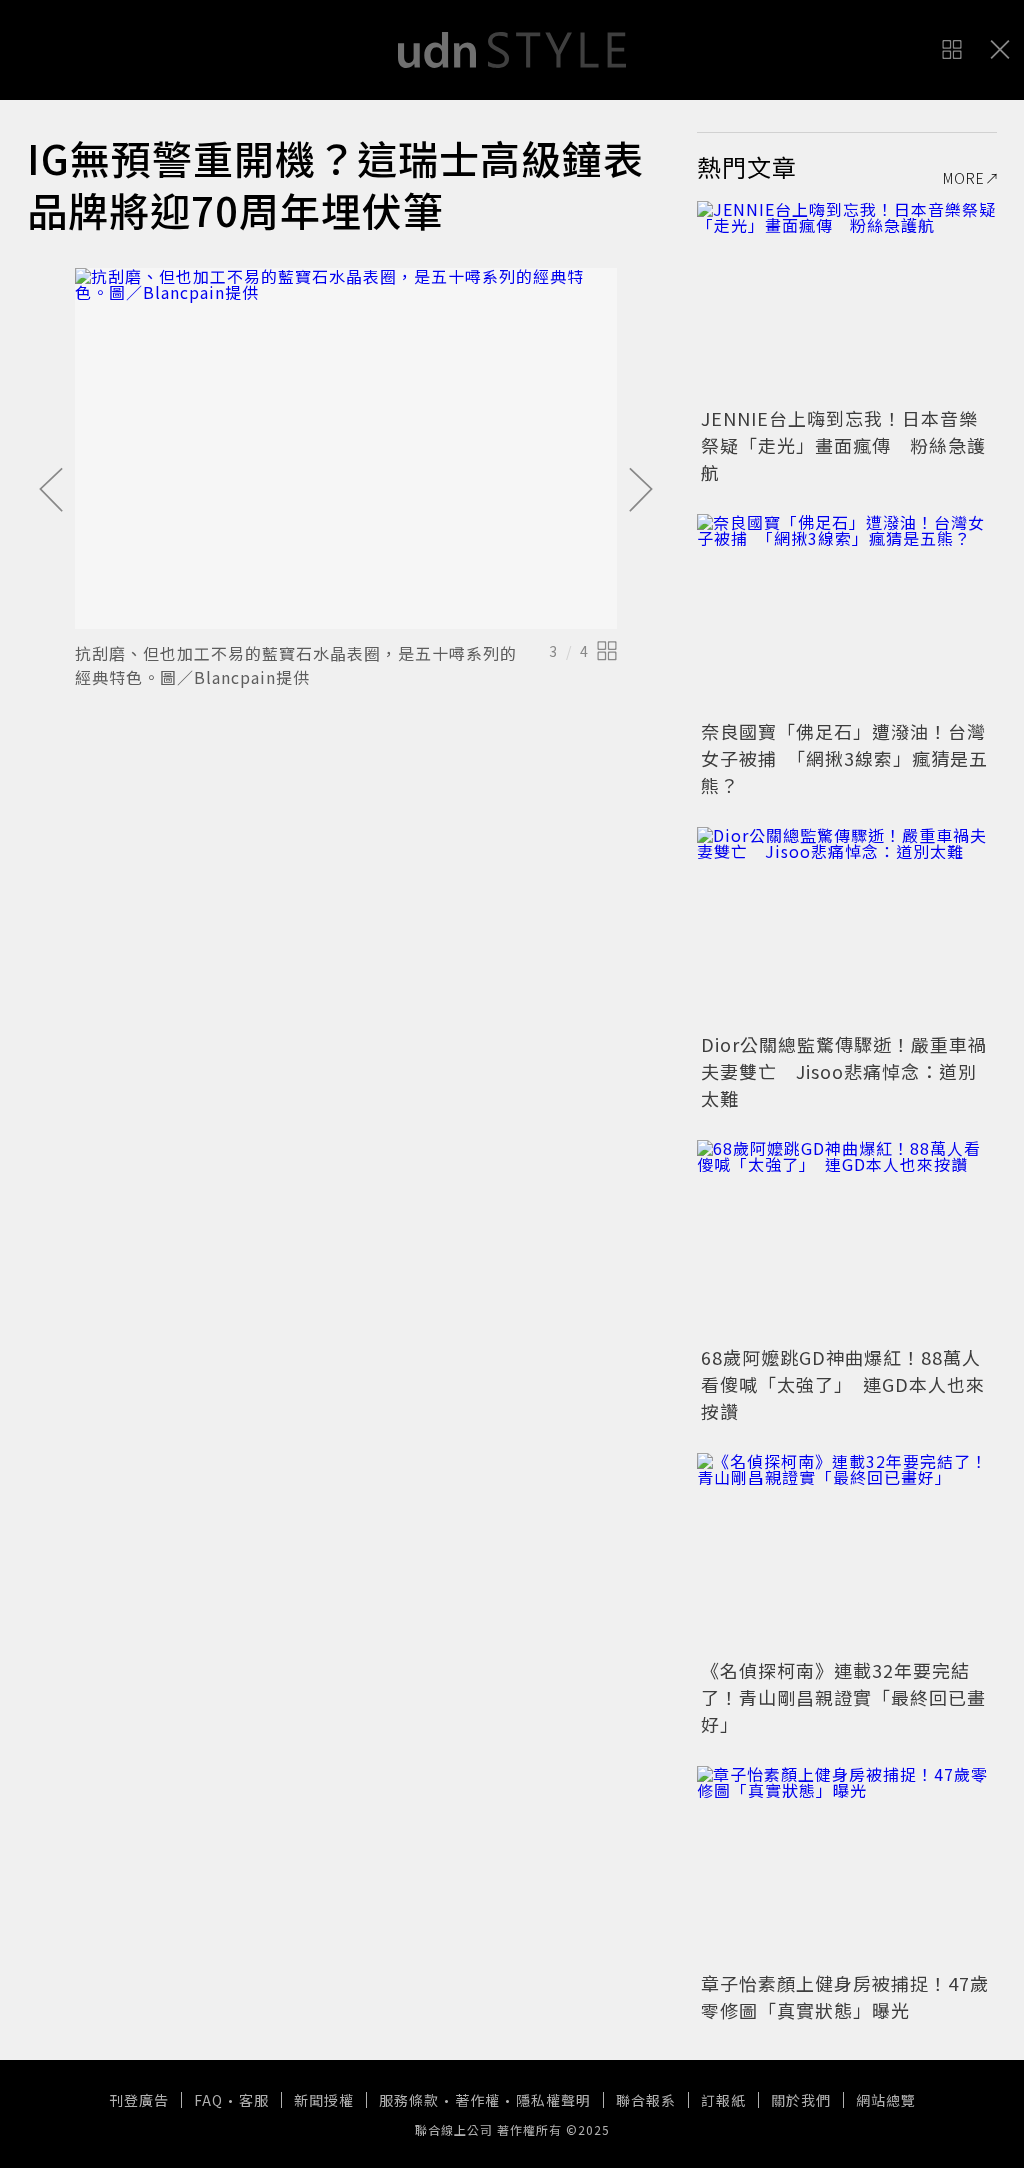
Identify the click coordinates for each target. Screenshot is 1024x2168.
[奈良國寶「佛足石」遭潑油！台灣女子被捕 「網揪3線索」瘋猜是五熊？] (847, 614)
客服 (254, 2100)
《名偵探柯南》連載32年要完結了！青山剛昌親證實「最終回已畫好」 (843, 1697)
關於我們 (801, 2100)
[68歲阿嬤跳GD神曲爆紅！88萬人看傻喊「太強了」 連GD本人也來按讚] (847, 1240)
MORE (964, 178)
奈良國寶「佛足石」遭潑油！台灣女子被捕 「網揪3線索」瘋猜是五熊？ (844, 758)
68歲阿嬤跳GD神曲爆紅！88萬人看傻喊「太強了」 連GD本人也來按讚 (843, 1384)
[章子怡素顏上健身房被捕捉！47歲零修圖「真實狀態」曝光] (847, 1866)
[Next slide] (641, 491)
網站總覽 (886, 2100)
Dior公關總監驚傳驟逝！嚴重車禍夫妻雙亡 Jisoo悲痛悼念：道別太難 (844, 1071)
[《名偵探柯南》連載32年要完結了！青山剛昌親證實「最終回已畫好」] (847, 1553)
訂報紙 (723, 2100)
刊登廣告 (139, 2100)
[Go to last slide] (51, 491)
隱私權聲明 (553, 2100)
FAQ (208, 2100)
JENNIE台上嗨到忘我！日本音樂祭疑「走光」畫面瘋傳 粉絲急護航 (843, 445)
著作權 (477, 2100)
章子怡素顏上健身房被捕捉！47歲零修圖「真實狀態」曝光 (845, 1996)
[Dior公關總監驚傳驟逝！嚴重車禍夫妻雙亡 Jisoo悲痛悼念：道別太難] (847, 927)
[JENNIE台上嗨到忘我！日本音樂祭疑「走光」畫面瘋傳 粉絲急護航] (847, 301)
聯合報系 (646, 2100)
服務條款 (409, 2100)
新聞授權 (324, 2100)
